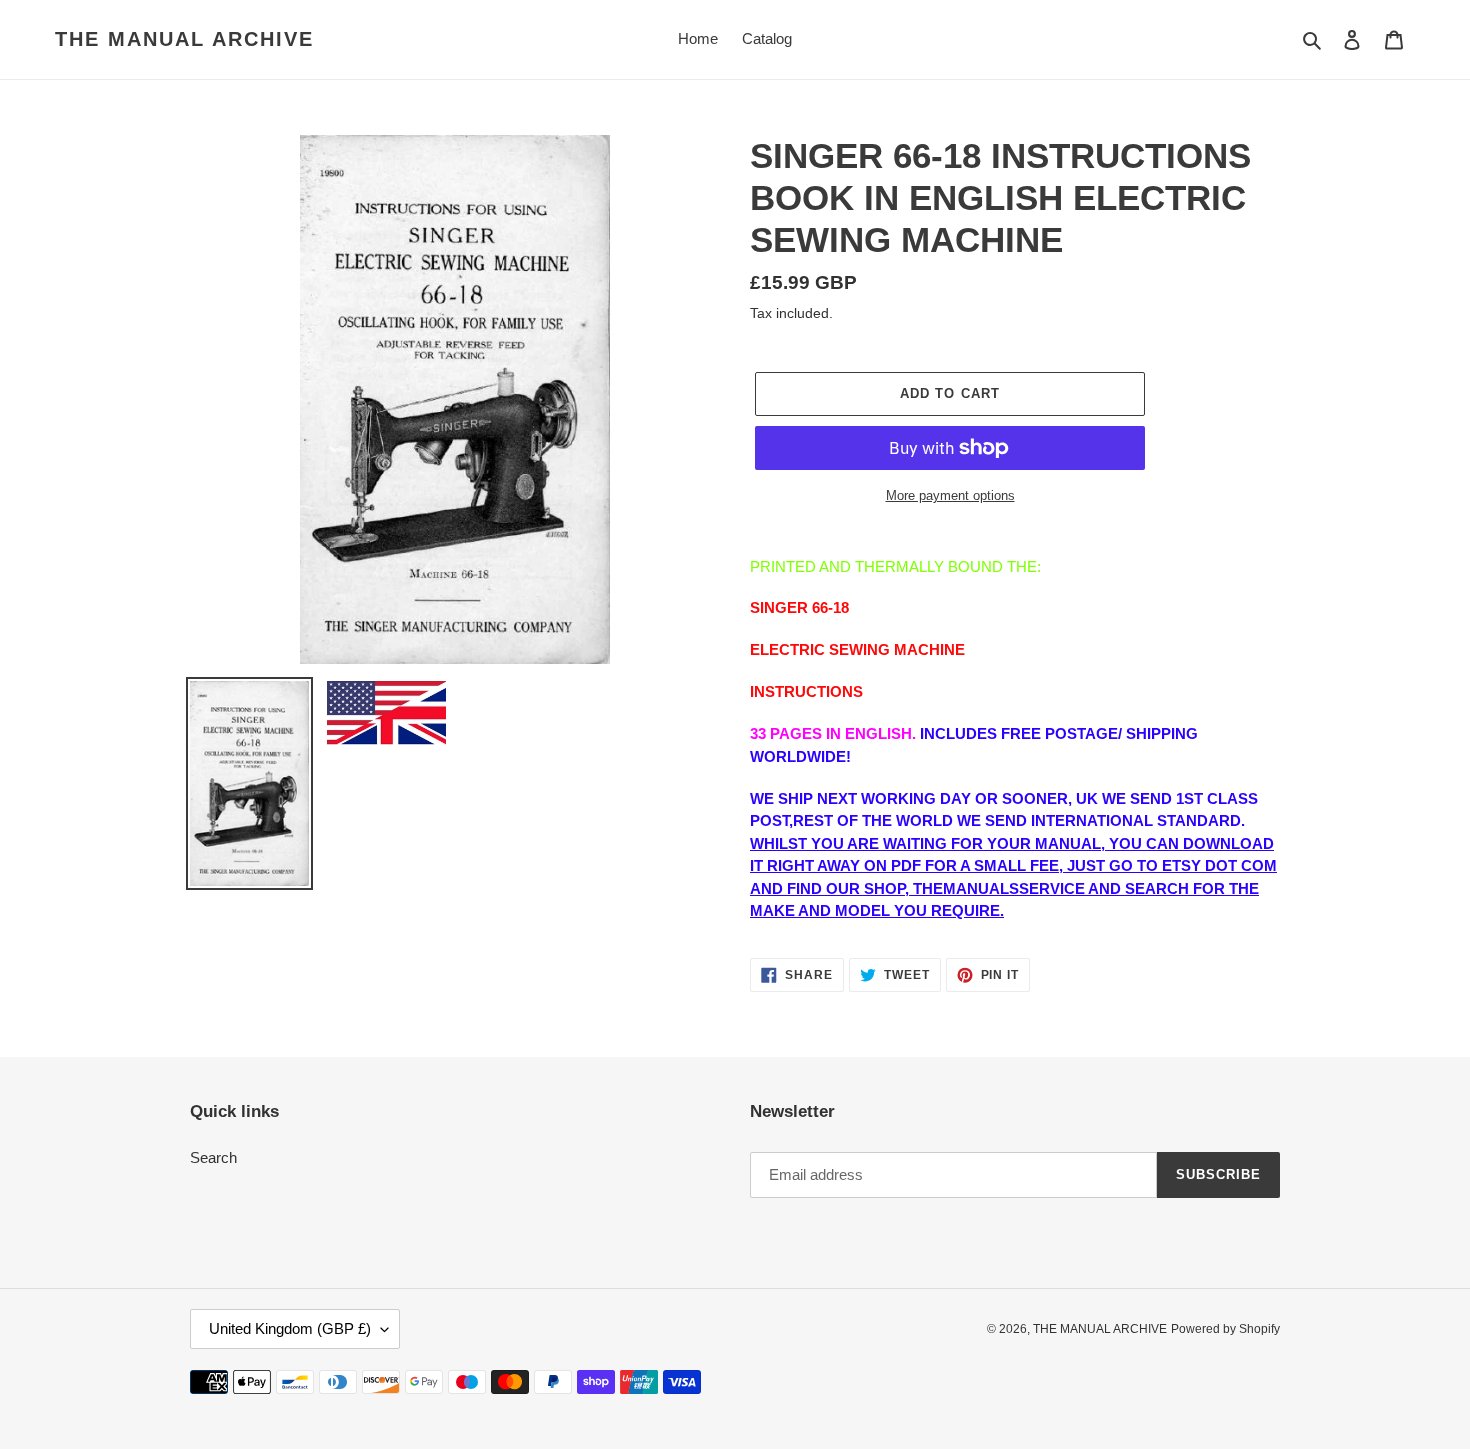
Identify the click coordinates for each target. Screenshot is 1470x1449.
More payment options (950, 495)
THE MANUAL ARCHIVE (184, 39)
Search (213, 1157)
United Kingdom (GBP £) (290, 1328)
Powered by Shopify (1225, 1329)
